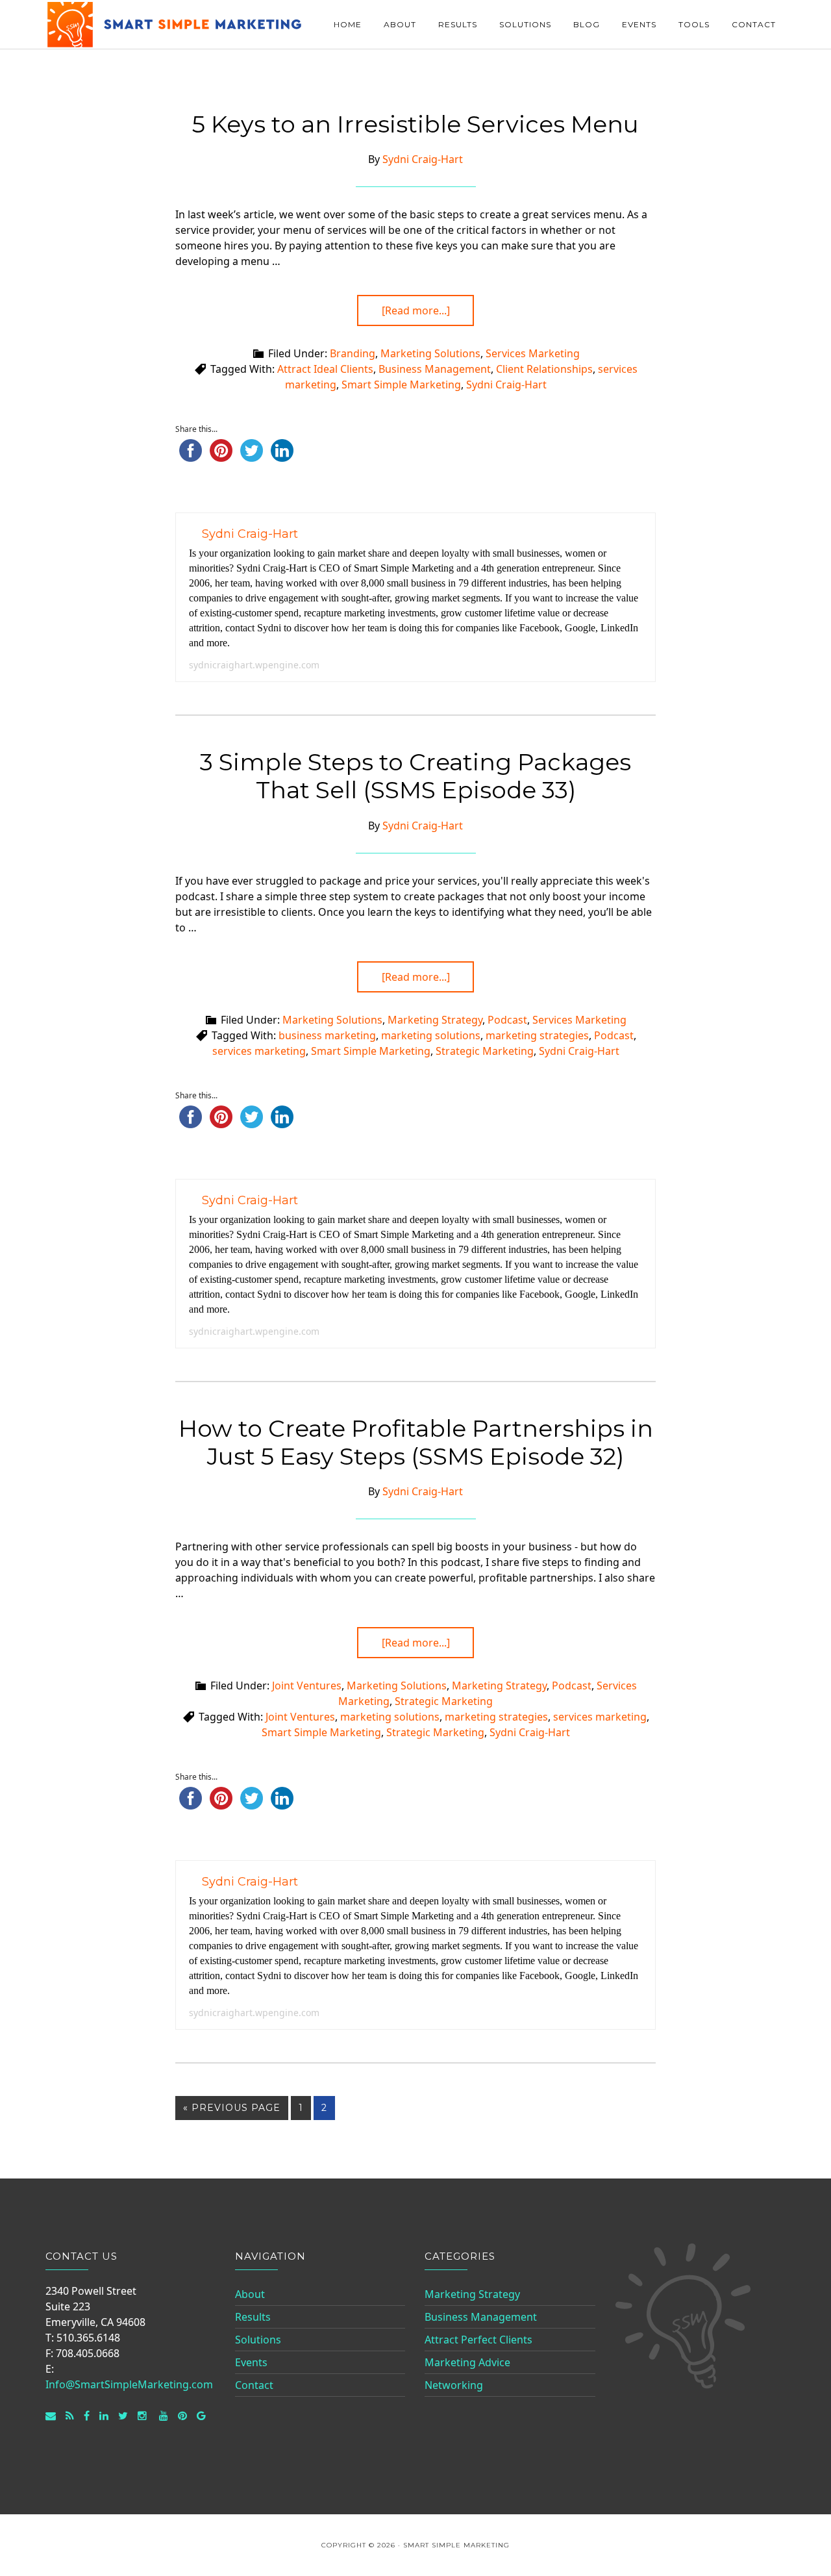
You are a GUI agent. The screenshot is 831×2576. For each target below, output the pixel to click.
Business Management (435, 369)
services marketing (259, 1051)
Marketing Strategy (435, 1020)
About (250, 2294)
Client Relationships (544, 369)
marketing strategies (537, 1035)
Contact (254, 2385)
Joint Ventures (307, 1686)
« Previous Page (232, 2108)
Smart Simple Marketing (175, 24)
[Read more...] (416, 310)
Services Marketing (533, 353)
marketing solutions (431, 1035)
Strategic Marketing (485, 1051)
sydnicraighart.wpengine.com (254, 665)
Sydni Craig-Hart (506, 385)
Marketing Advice (467, 2362)
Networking (454, 2385)
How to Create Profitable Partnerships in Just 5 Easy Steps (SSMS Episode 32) (416, 1442)
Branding (353, 353)
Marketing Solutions (430, 353)
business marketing (327, 1035)
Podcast (507, 1020)
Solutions (258, 2340)
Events (251, 2362)
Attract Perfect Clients (478, 2340)
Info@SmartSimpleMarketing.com (129, 2384)
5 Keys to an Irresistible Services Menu (415, 124)
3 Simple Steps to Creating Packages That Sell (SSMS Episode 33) (415, 776)
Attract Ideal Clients (325, 369)
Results (253, 2317)
